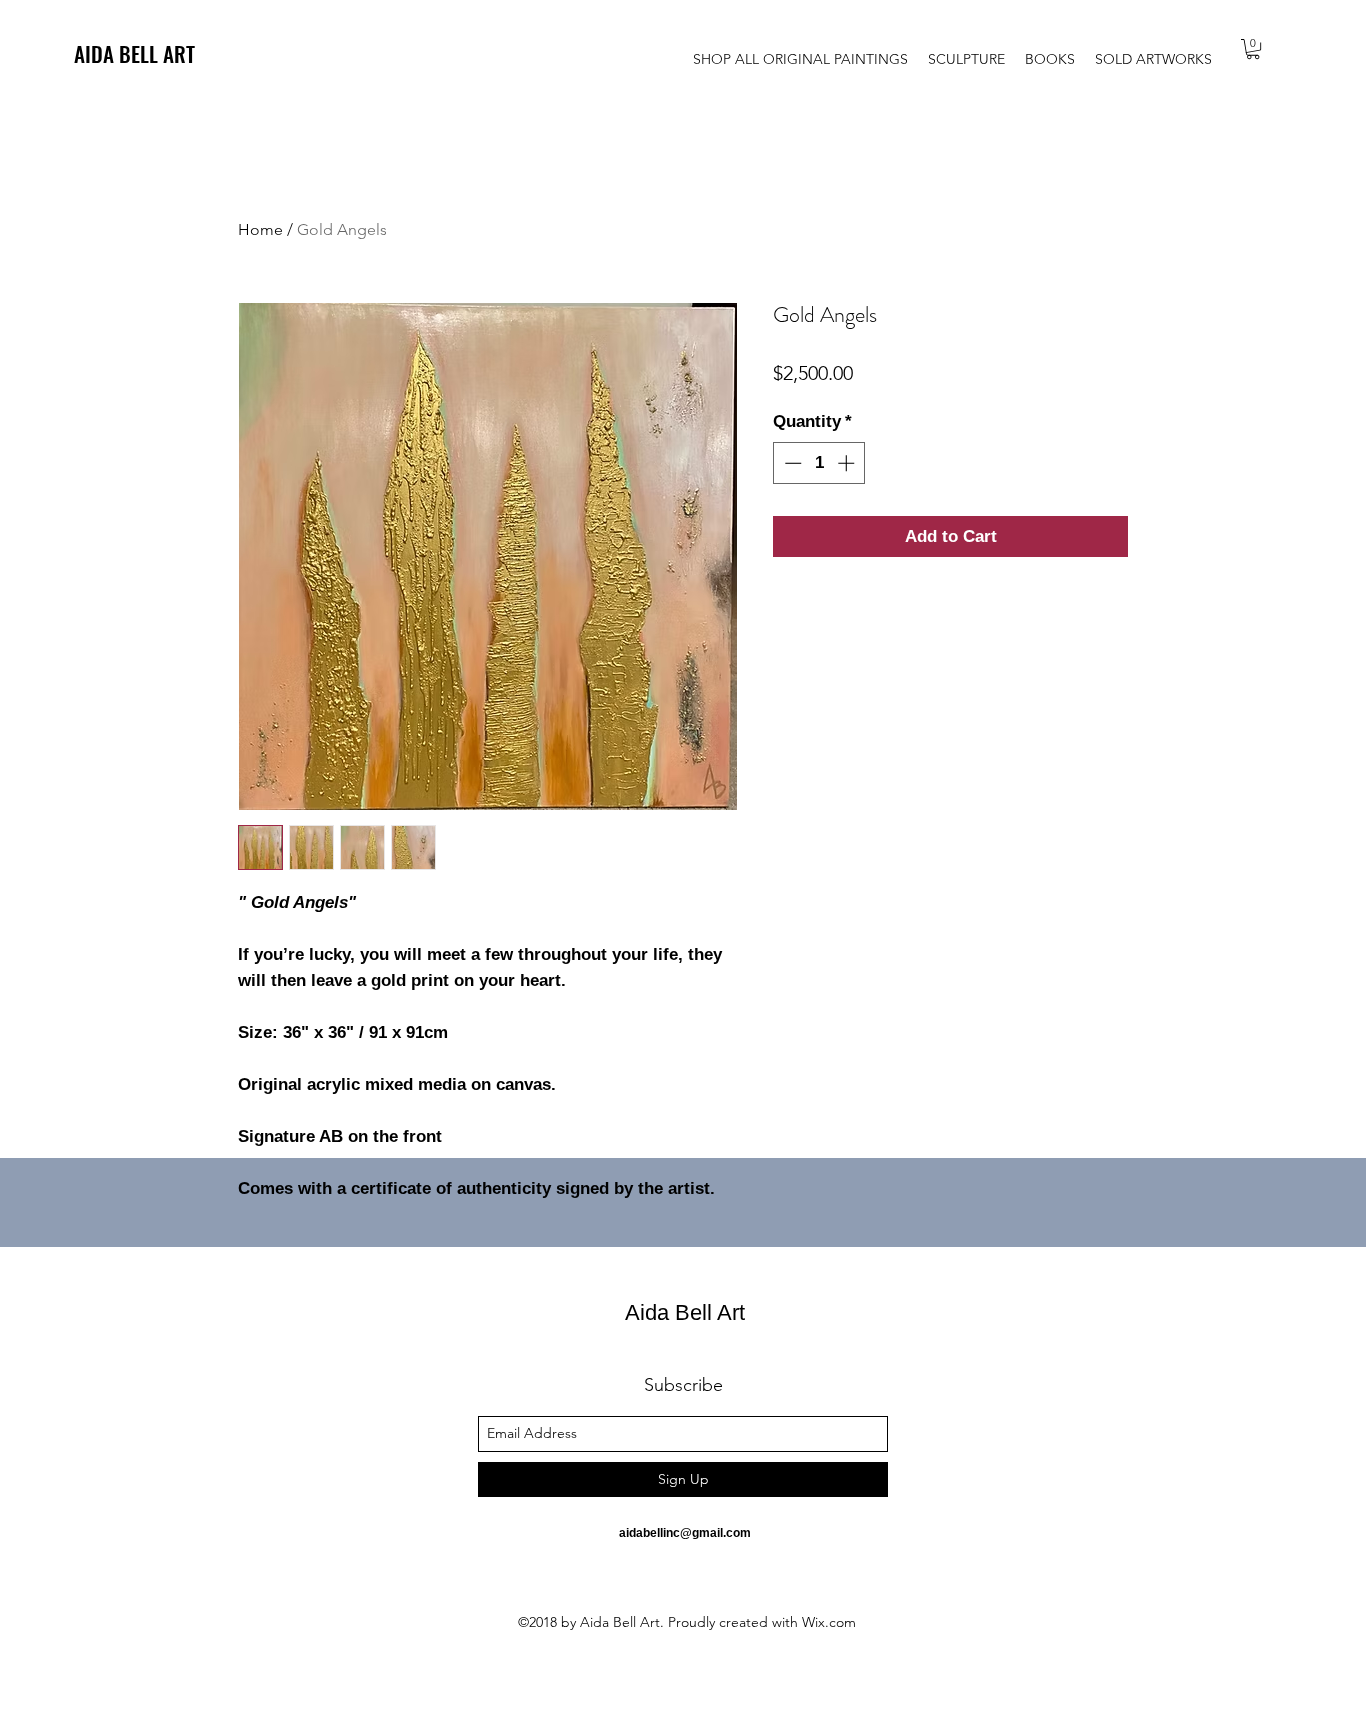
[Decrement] (791, 463)
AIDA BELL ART (134, 53)
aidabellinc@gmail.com (685, 1533)
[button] (1253, 49)
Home (260, 229)
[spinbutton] (819, 463)
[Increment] (848, 463)
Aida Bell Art (685, 1312)
